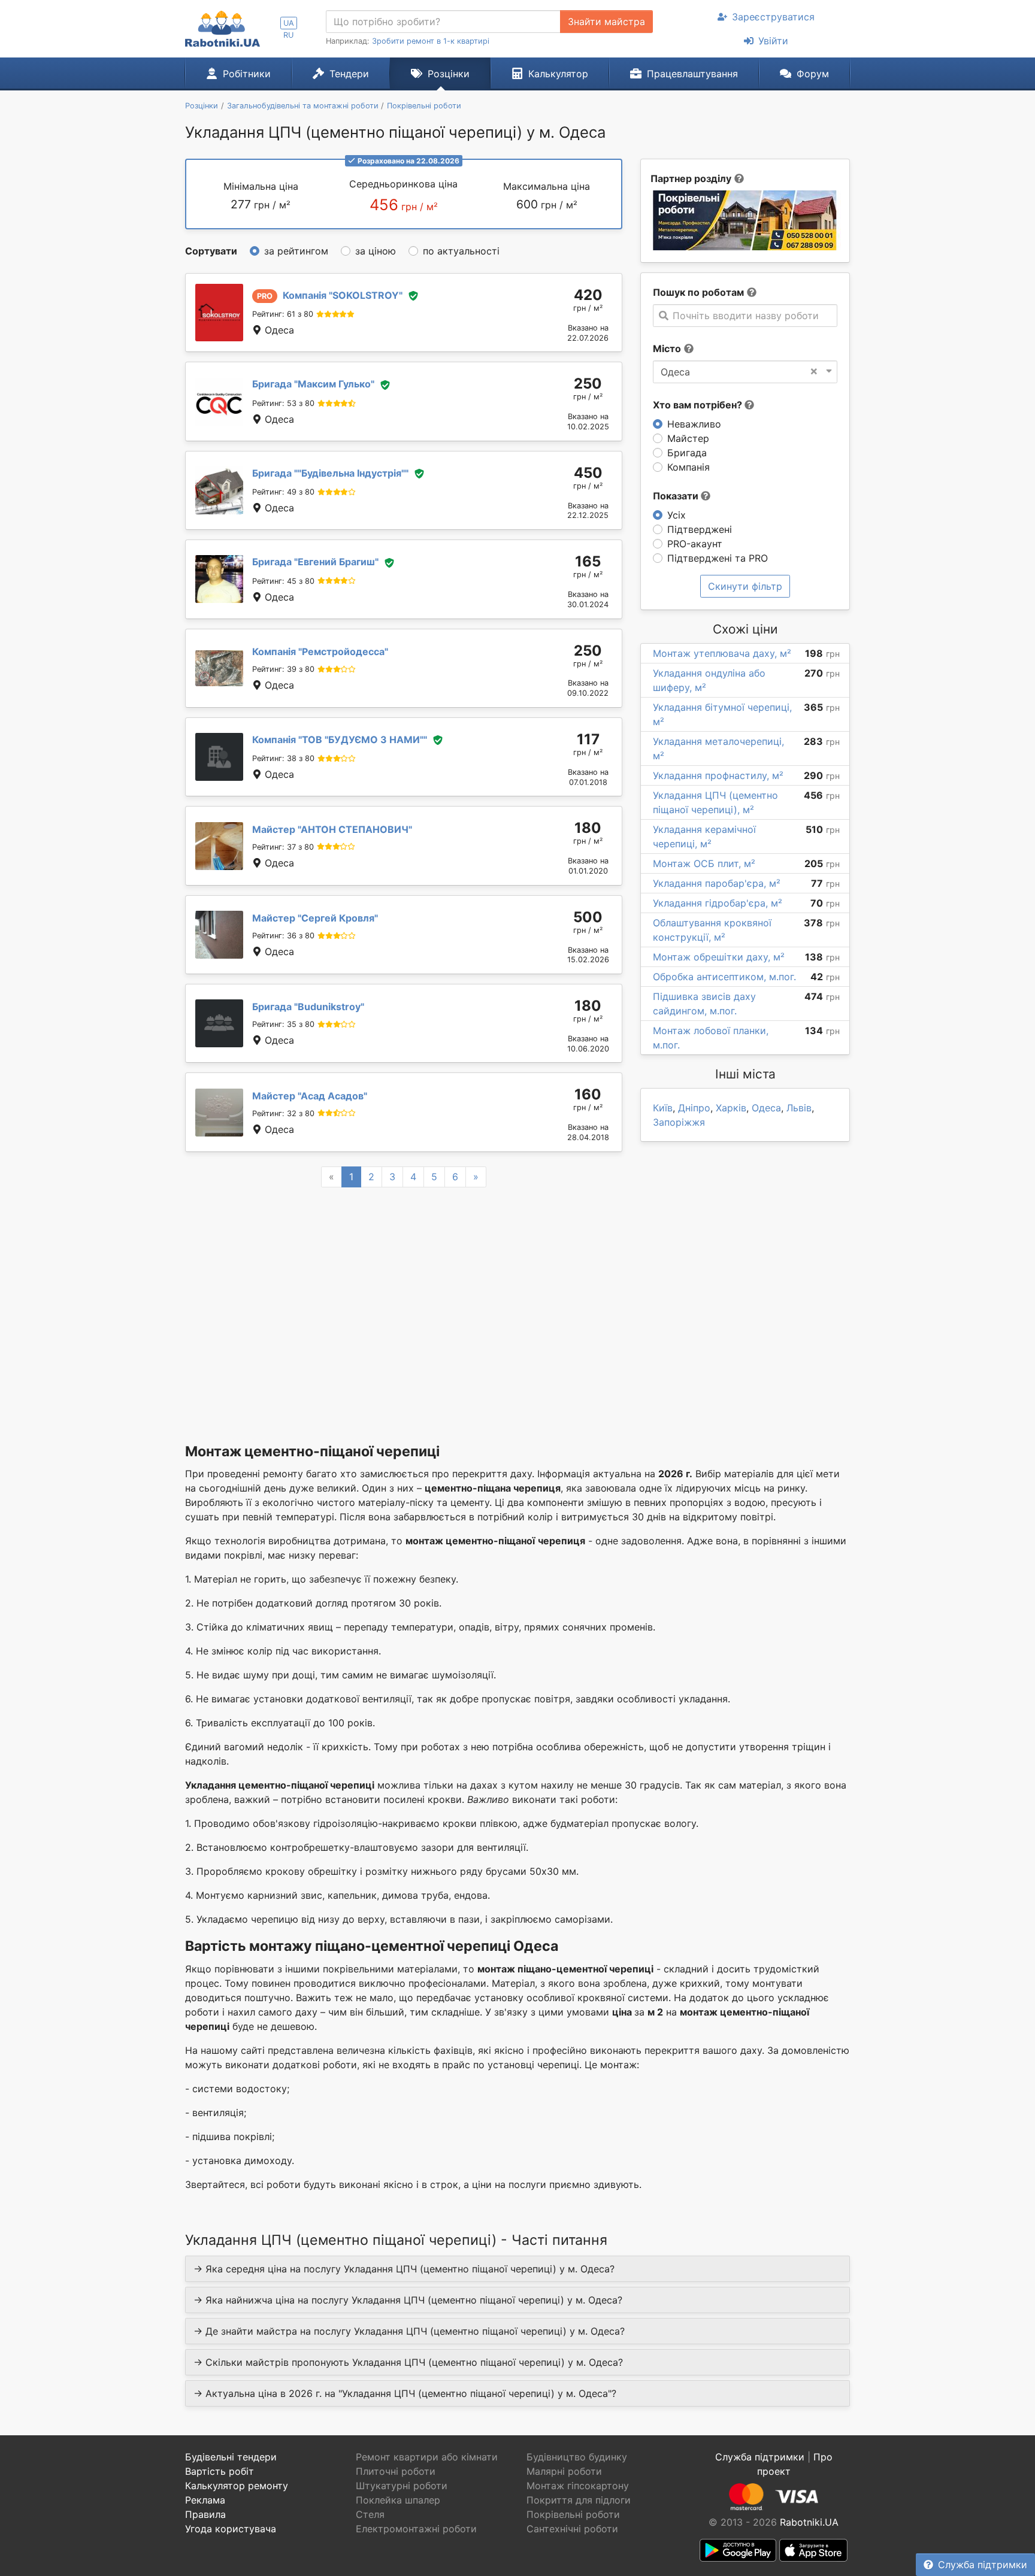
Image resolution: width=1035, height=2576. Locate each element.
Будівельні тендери (231, 2457)
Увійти (773, 41)
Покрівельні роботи (573, 2514)
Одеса (766, 1108)
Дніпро (694, 1108)
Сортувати (211, 251)
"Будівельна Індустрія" (330, 473)
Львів (799, 1108)
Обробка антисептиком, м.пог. (724, 977)
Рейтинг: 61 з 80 (283, 314)
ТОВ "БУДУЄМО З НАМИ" (340, 740)
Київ (663, 1108)
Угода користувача (231, 2529)
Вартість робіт (220, 2471)
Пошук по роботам (698, 292)
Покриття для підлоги (579, 2500)
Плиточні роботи (396, 2471)
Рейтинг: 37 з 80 (283, 847)
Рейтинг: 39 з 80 (283, 669)
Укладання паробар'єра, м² (717, 883)
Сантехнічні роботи (572, 2529)
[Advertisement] (404, 1300)
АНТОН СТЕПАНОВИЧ (332, 829)
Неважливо (694, 424)
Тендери (349, 74)
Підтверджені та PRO (718, 558)
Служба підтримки (983, 2565)
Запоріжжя (679, 1122)
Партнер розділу (691, 178)
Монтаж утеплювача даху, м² (722, 653)
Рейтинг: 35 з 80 (283, 1024)
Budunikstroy (308, 1007)
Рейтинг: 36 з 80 (283, 936)
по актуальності (461, 251)
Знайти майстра (606, 22)
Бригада (687, 453)
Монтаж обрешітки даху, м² (719, 957)
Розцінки (449, 74)
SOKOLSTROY (343, 295)
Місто (667, 348)
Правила (205, 2514)
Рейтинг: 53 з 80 (283, 403)
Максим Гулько (313, 384)
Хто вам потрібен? (699, 405)
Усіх (677, 515)
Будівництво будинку (577, 2457)
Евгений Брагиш (315, 562)
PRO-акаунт (695, 544)
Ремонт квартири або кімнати (427, 2457)
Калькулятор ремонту (237, 2486)
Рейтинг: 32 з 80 (283, 1113)
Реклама (205, 2500)
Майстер (688, 438)
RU (288, 35)
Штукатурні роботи (402, 2486)
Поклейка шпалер (398, 2500)
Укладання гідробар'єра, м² (718, 903)
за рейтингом (296, 251)
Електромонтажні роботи (416, 2529)
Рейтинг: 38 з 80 (283, 758)
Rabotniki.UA (809, 2522)
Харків (731, 1108)
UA (289, 23)
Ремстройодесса (320, 651)
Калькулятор (558, 74)
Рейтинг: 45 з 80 (283, 581)
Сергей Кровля (315, 918)
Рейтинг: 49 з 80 (283, 492)
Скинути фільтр (745, 586)
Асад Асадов (310, 1096)
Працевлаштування (692, 74)
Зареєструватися (773, 17)
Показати (677, 496)
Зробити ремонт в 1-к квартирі (431, 41)
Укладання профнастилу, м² (718, 775)
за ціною (376, 251)
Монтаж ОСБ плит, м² (704, 863)
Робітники (247, 74)
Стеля (370, 2514)
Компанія (689, 467)
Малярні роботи (564, 2471)
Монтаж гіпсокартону (578, 2486)
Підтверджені (700, 529)
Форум (813, 74)
